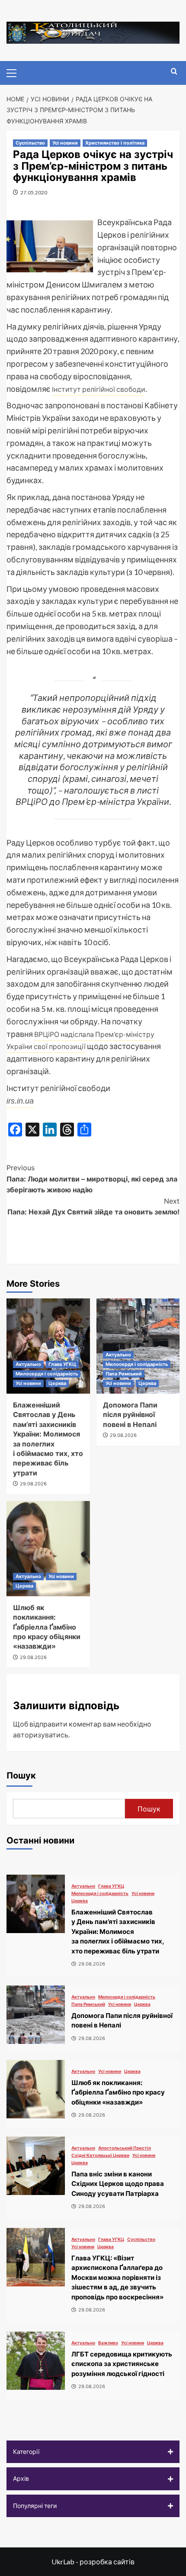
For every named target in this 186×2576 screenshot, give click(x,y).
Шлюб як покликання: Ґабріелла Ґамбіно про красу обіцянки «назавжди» (47, 1627)
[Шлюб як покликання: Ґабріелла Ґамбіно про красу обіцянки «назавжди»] (48, 1549)
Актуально (28, 1364)
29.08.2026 (33, 1484)
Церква (57, 1383)
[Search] (174, 72)
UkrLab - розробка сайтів (93, 2561)
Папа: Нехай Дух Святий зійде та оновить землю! (93, 1207)
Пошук (21, 1775)
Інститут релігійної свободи (99, 389)
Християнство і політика (115, 143)
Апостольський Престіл (125, 2148)
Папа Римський (124, 1374)
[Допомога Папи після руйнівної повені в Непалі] (36, 2015)
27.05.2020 (34, 192)
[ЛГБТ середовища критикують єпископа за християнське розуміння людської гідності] (36, 2361)
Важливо (108, 2343)
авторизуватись (41, 1735)
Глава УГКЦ (62, 1364)
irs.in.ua (20, 1101)
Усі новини (65, 143)
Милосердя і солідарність (47, 1374)
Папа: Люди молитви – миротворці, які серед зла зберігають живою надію (92, 1179)
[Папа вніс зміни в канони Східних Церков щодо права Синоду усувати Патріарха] (36, 2166)
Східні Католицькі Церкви (100, 2155)
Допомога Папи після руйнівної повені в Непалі (130, 1415)
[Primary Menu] (15, 72)
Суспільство (30, 143)
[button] (93, 2452)
